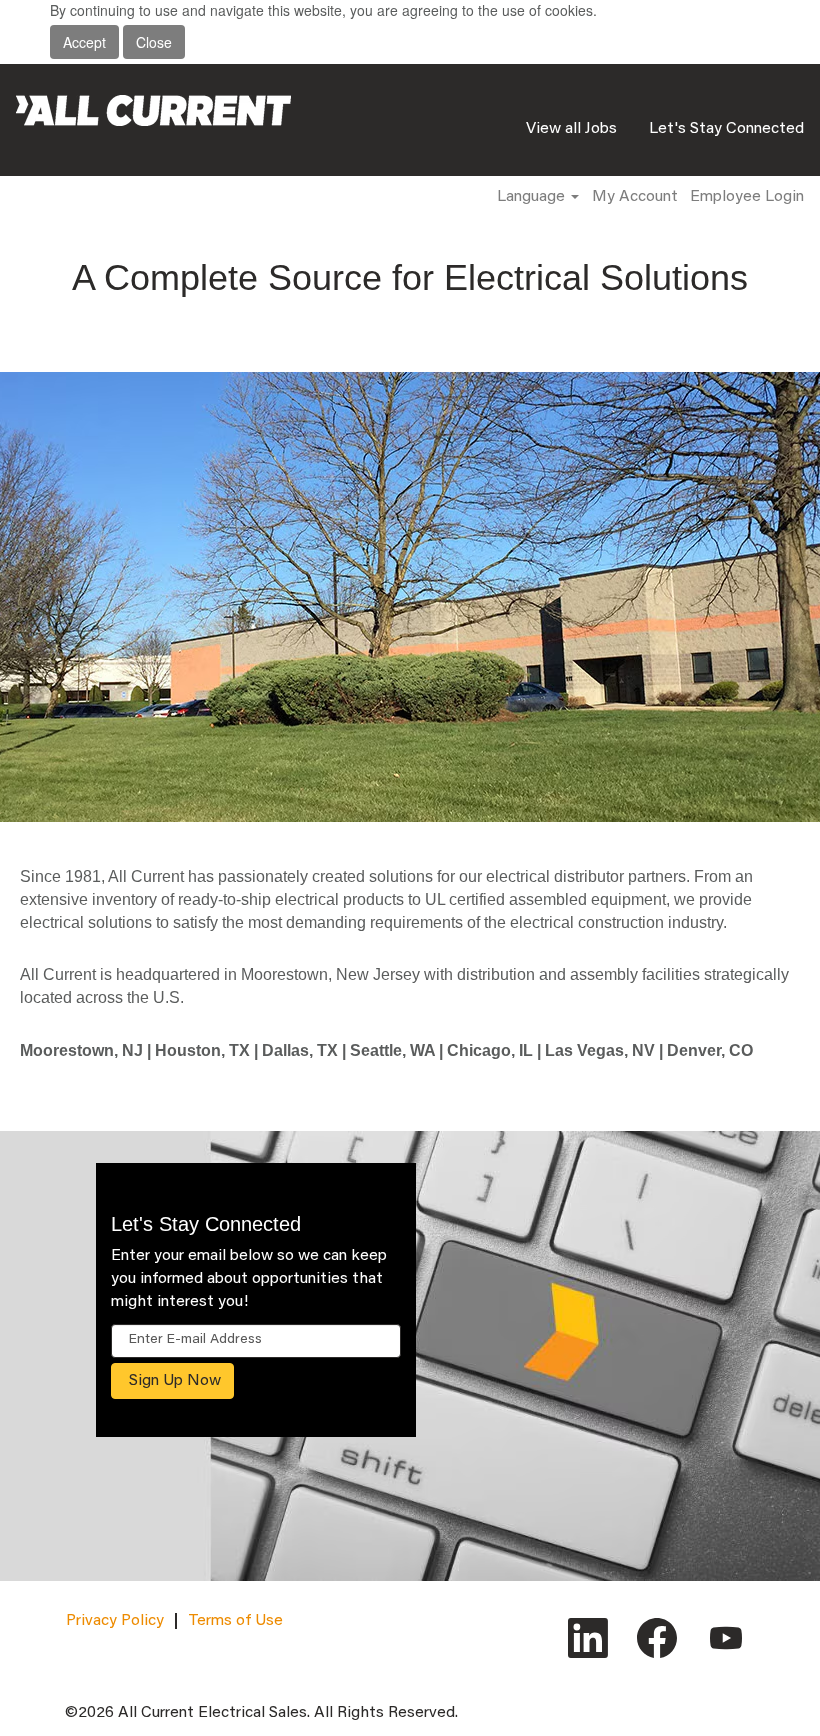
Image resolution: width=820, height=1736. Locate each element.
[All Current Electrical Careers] (153, 110)
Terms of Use (235, 1621)
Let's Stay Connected (726, 129)
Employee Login (747, 197)
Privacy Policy (115, 1621)
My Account (635, 197)
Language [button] (533, 197)
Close (154, 42)
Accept (84, 42)
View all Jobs (571, 129)
